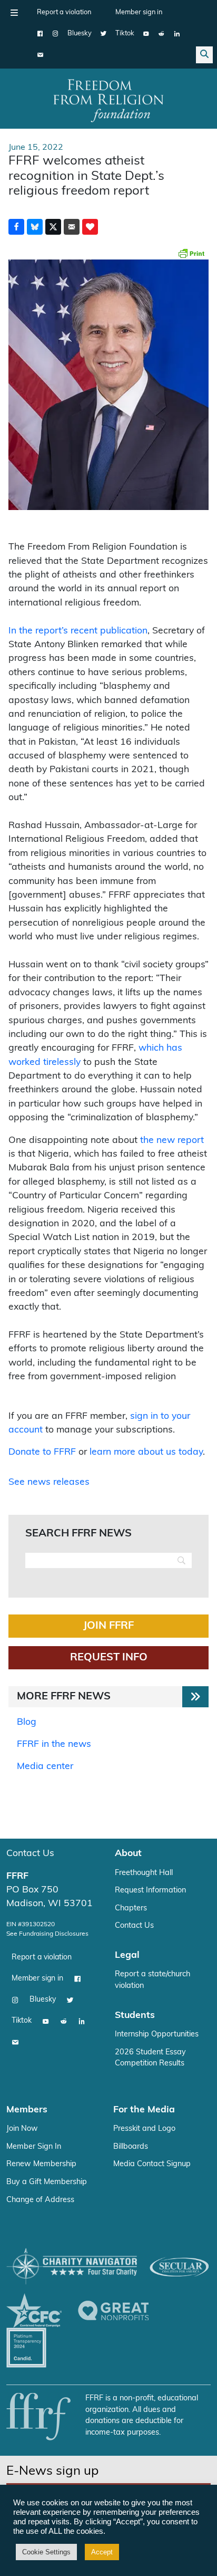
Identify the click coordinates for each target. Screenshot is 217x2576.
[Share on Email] (72, 227)
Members (27, 2110)
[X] (103, 34)
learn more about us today (146, 1452)
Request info (109, 1658)
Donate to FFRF (42, 1452)
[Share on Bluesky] (35, 227)
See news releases (49, 1482)
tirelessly (62, 1063)
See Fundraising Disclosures (47, 1934)
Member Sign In (34, 2147)
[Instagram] (56, 34)
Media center (45, 1767)
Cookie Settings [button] (46, 2552)
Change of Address (40, 2200)
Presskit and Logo (144, 2129)
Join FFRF (108, 1626)
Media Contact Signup (152, 2164)
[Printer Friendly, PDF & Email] (191, 253)
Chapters (131, 1909)
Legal (127, 1955)
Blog (27, 1722)
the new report (172, 1141)
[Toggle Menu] (14, 13)
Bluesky (80, 33)
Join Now (22, 2129)
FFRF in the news (54, 1744)
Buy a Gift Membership (47, 2182)
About (128, 1854)
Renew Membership (41, 2164)
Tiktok (125, 33)
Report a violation (64, 12)
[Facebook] (40, 34)
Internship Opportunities (157, 2035)
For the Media (144, 2110)
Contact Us (30, 1854)
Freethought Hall (144, 1873)
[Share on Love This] (90, 227)
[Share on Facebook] (16, 227)
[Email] (40, 55)
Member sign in (139, 12)
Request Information (150, 1891)
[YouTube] (146, 34)
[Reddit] (161, 34)
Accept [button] (102, 2552)
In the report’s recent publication (78, 631)
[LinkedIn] (177, 34)
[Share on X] (53, 227)
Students (135, 2016)
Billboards (131, 2147)
